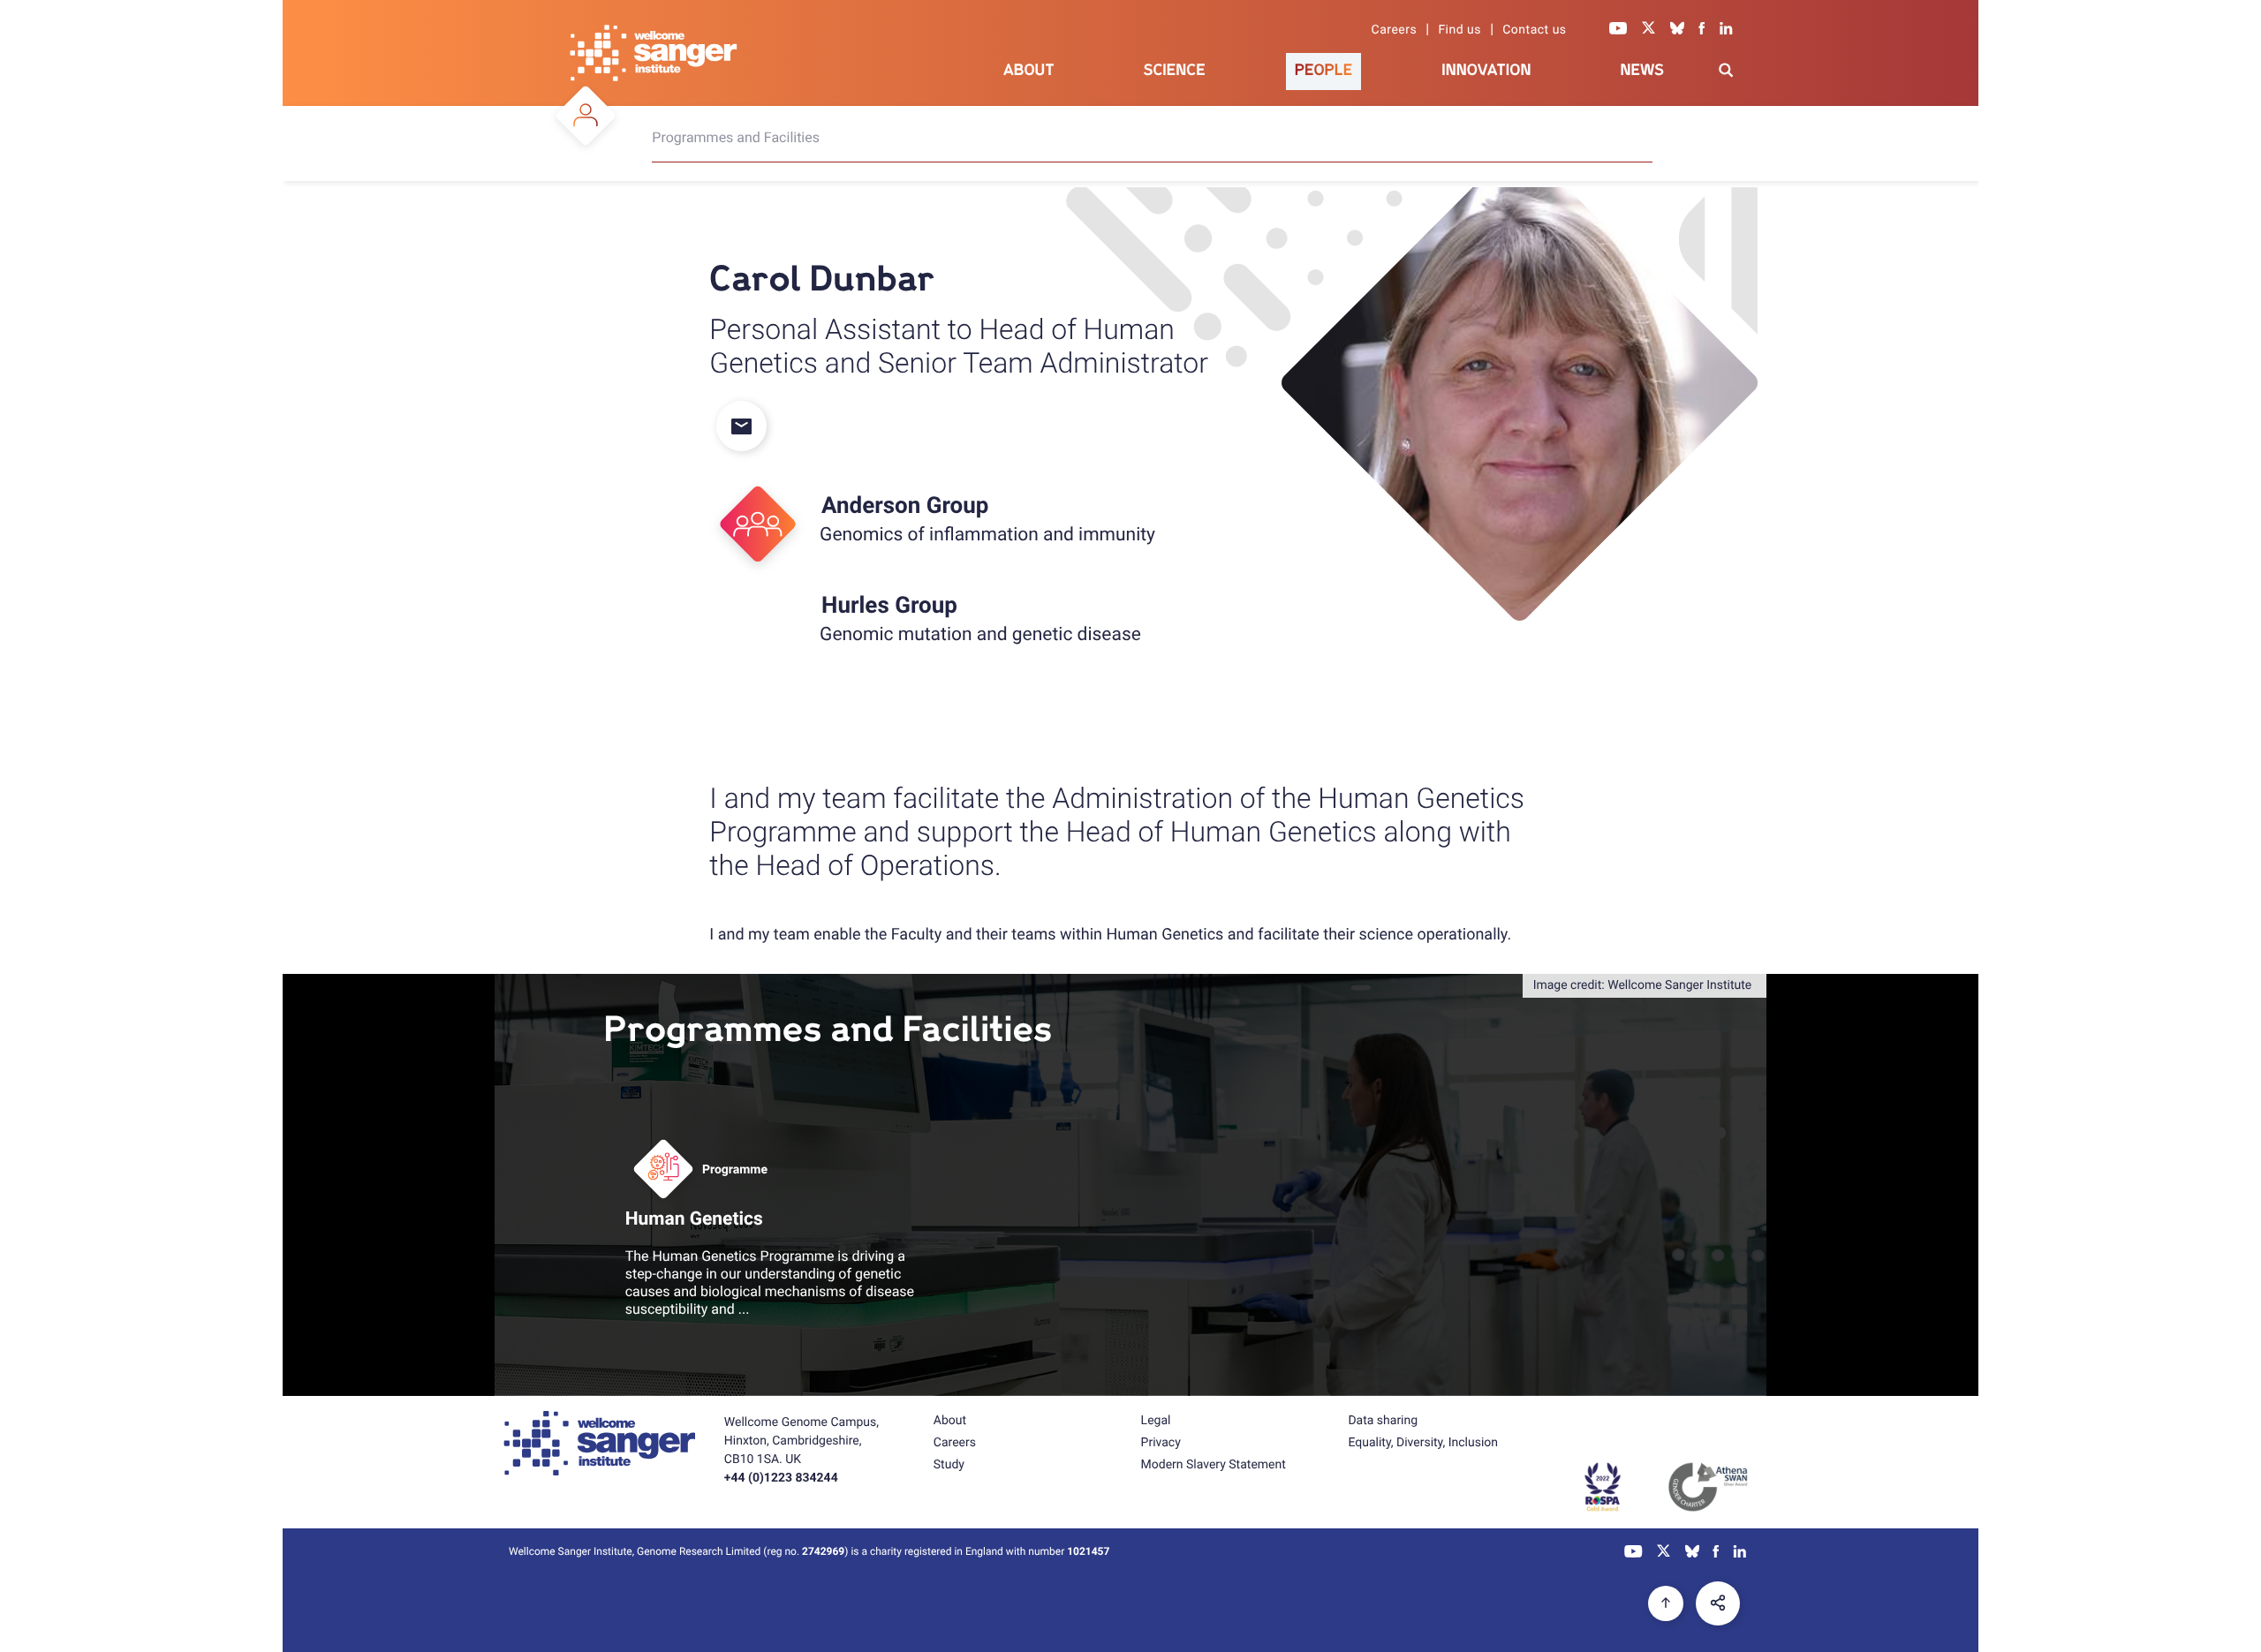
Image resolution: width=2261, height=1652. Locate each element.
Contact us (1534, 30)
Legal (1156, 1421)
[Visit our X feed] (1649, 30)
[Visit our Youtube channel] (1618, 30)
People (1324, 70)
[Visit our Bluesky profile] (1677, 30)
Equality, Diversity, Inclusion (1423, 1443)
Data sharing (1383, 1421)
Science (1175, 70)
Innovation (1486, 70)
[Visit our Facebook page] (1702, 30)
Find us (1459, 30)
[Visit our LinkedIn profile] (1726, 30)
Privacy (1161, 1443)
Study (949, 1465)
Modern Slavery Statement (1214, 1465)
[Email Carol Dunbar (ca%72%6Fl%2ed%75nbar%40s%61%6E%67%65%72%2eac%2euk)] (753, 428)
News (1642, 70)
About (1029, 70)
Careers (1395, 30)
